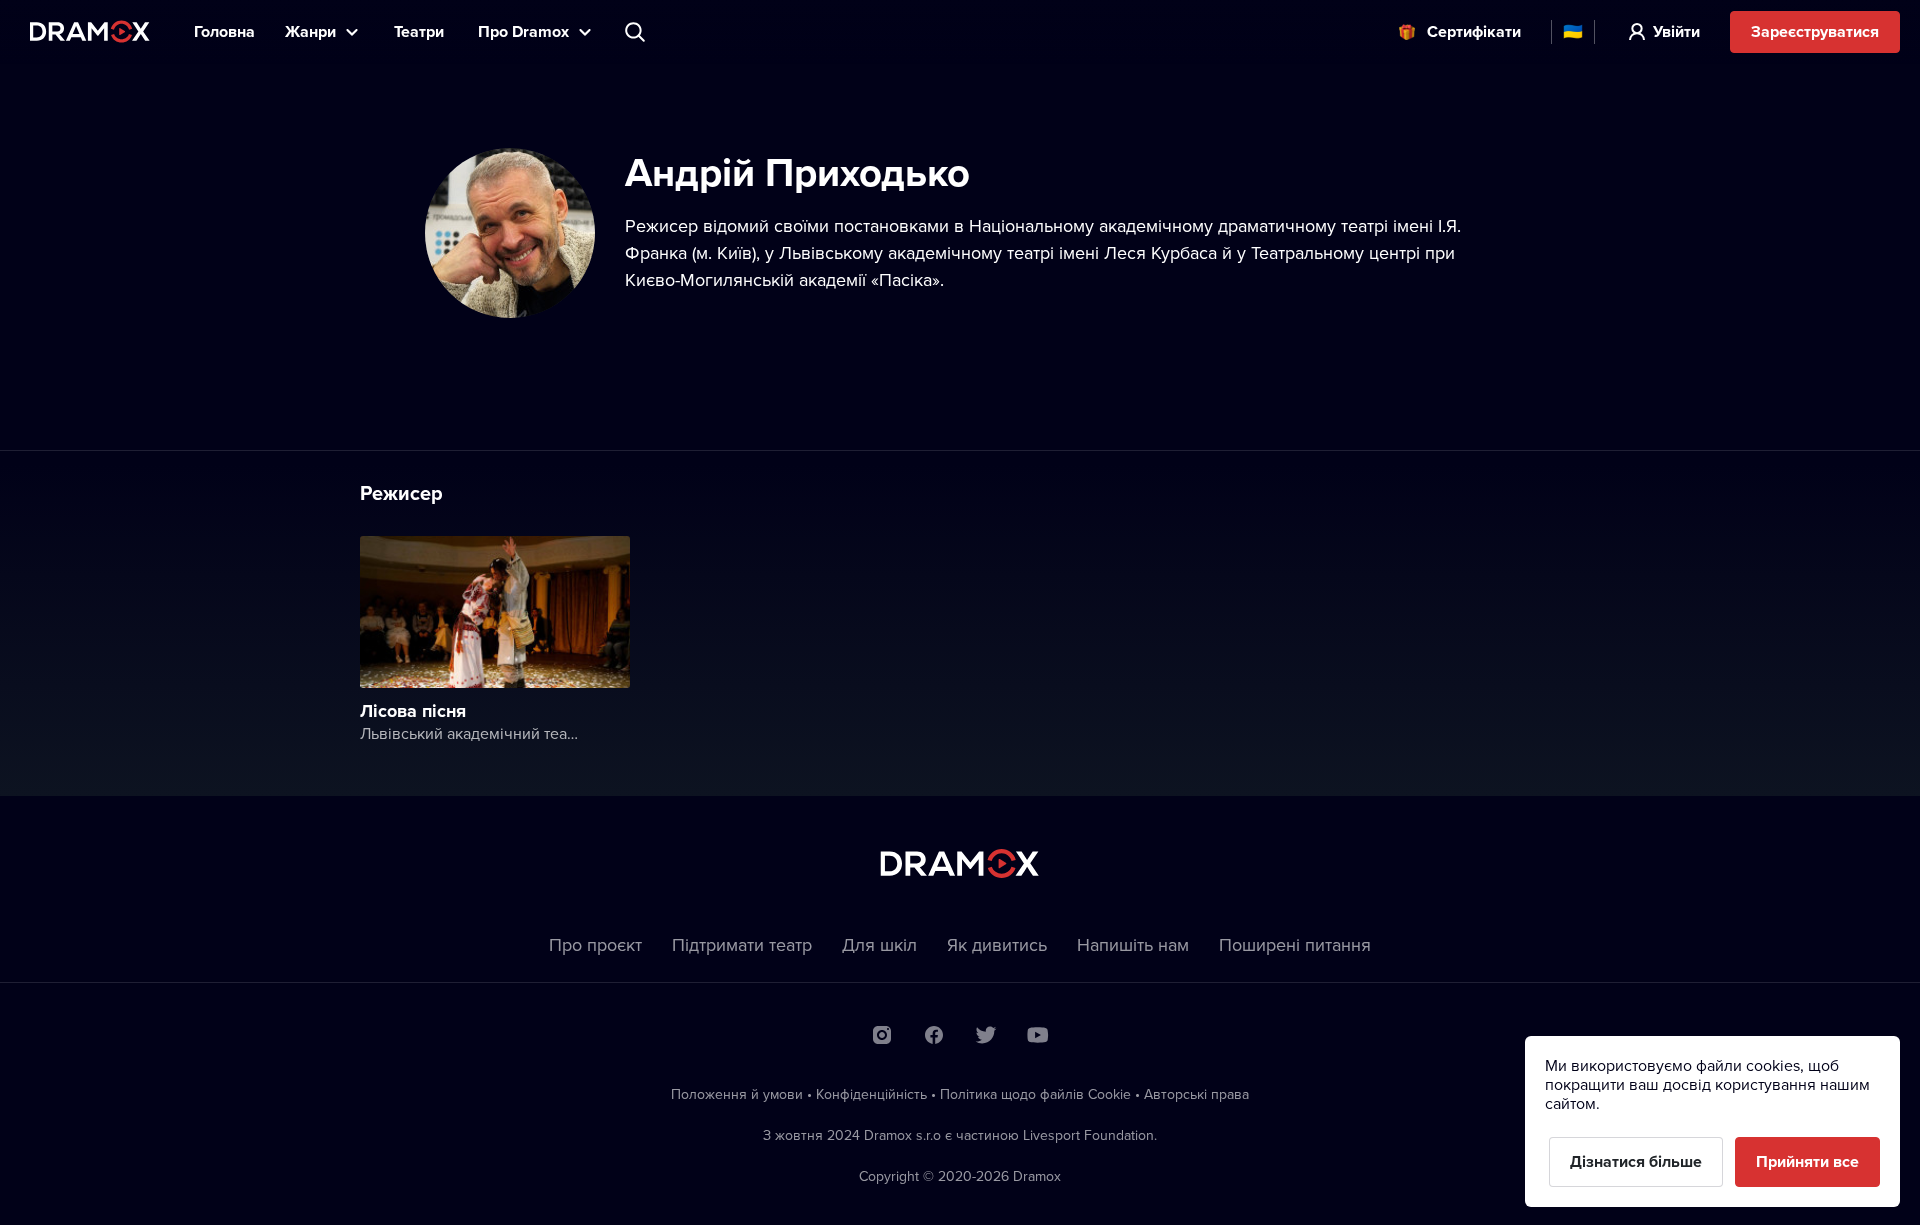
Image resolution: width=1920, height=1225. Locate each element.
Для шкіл (879, 944)
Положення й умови (737, 1094)
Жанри (310, 31)
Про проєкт (595, 944)
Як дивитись (997, 944)
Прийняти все (1807, 1161)
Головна (224, 31)
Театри (421, 31)
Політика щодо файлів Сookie (1035, 1094)
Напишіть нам (1133, 944)
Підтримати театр (742, 944)
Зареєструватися (1815, 31)
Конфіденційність (871, 1094)
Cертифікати (1474, 31)
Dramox (90, 31)
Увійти (1676, 31)
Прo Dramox (523, 31)
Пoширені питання (1295, 944)
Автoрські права (1196, 1094)
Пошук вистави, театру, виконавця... (637, 32)
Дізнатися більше (1636, 1161)
